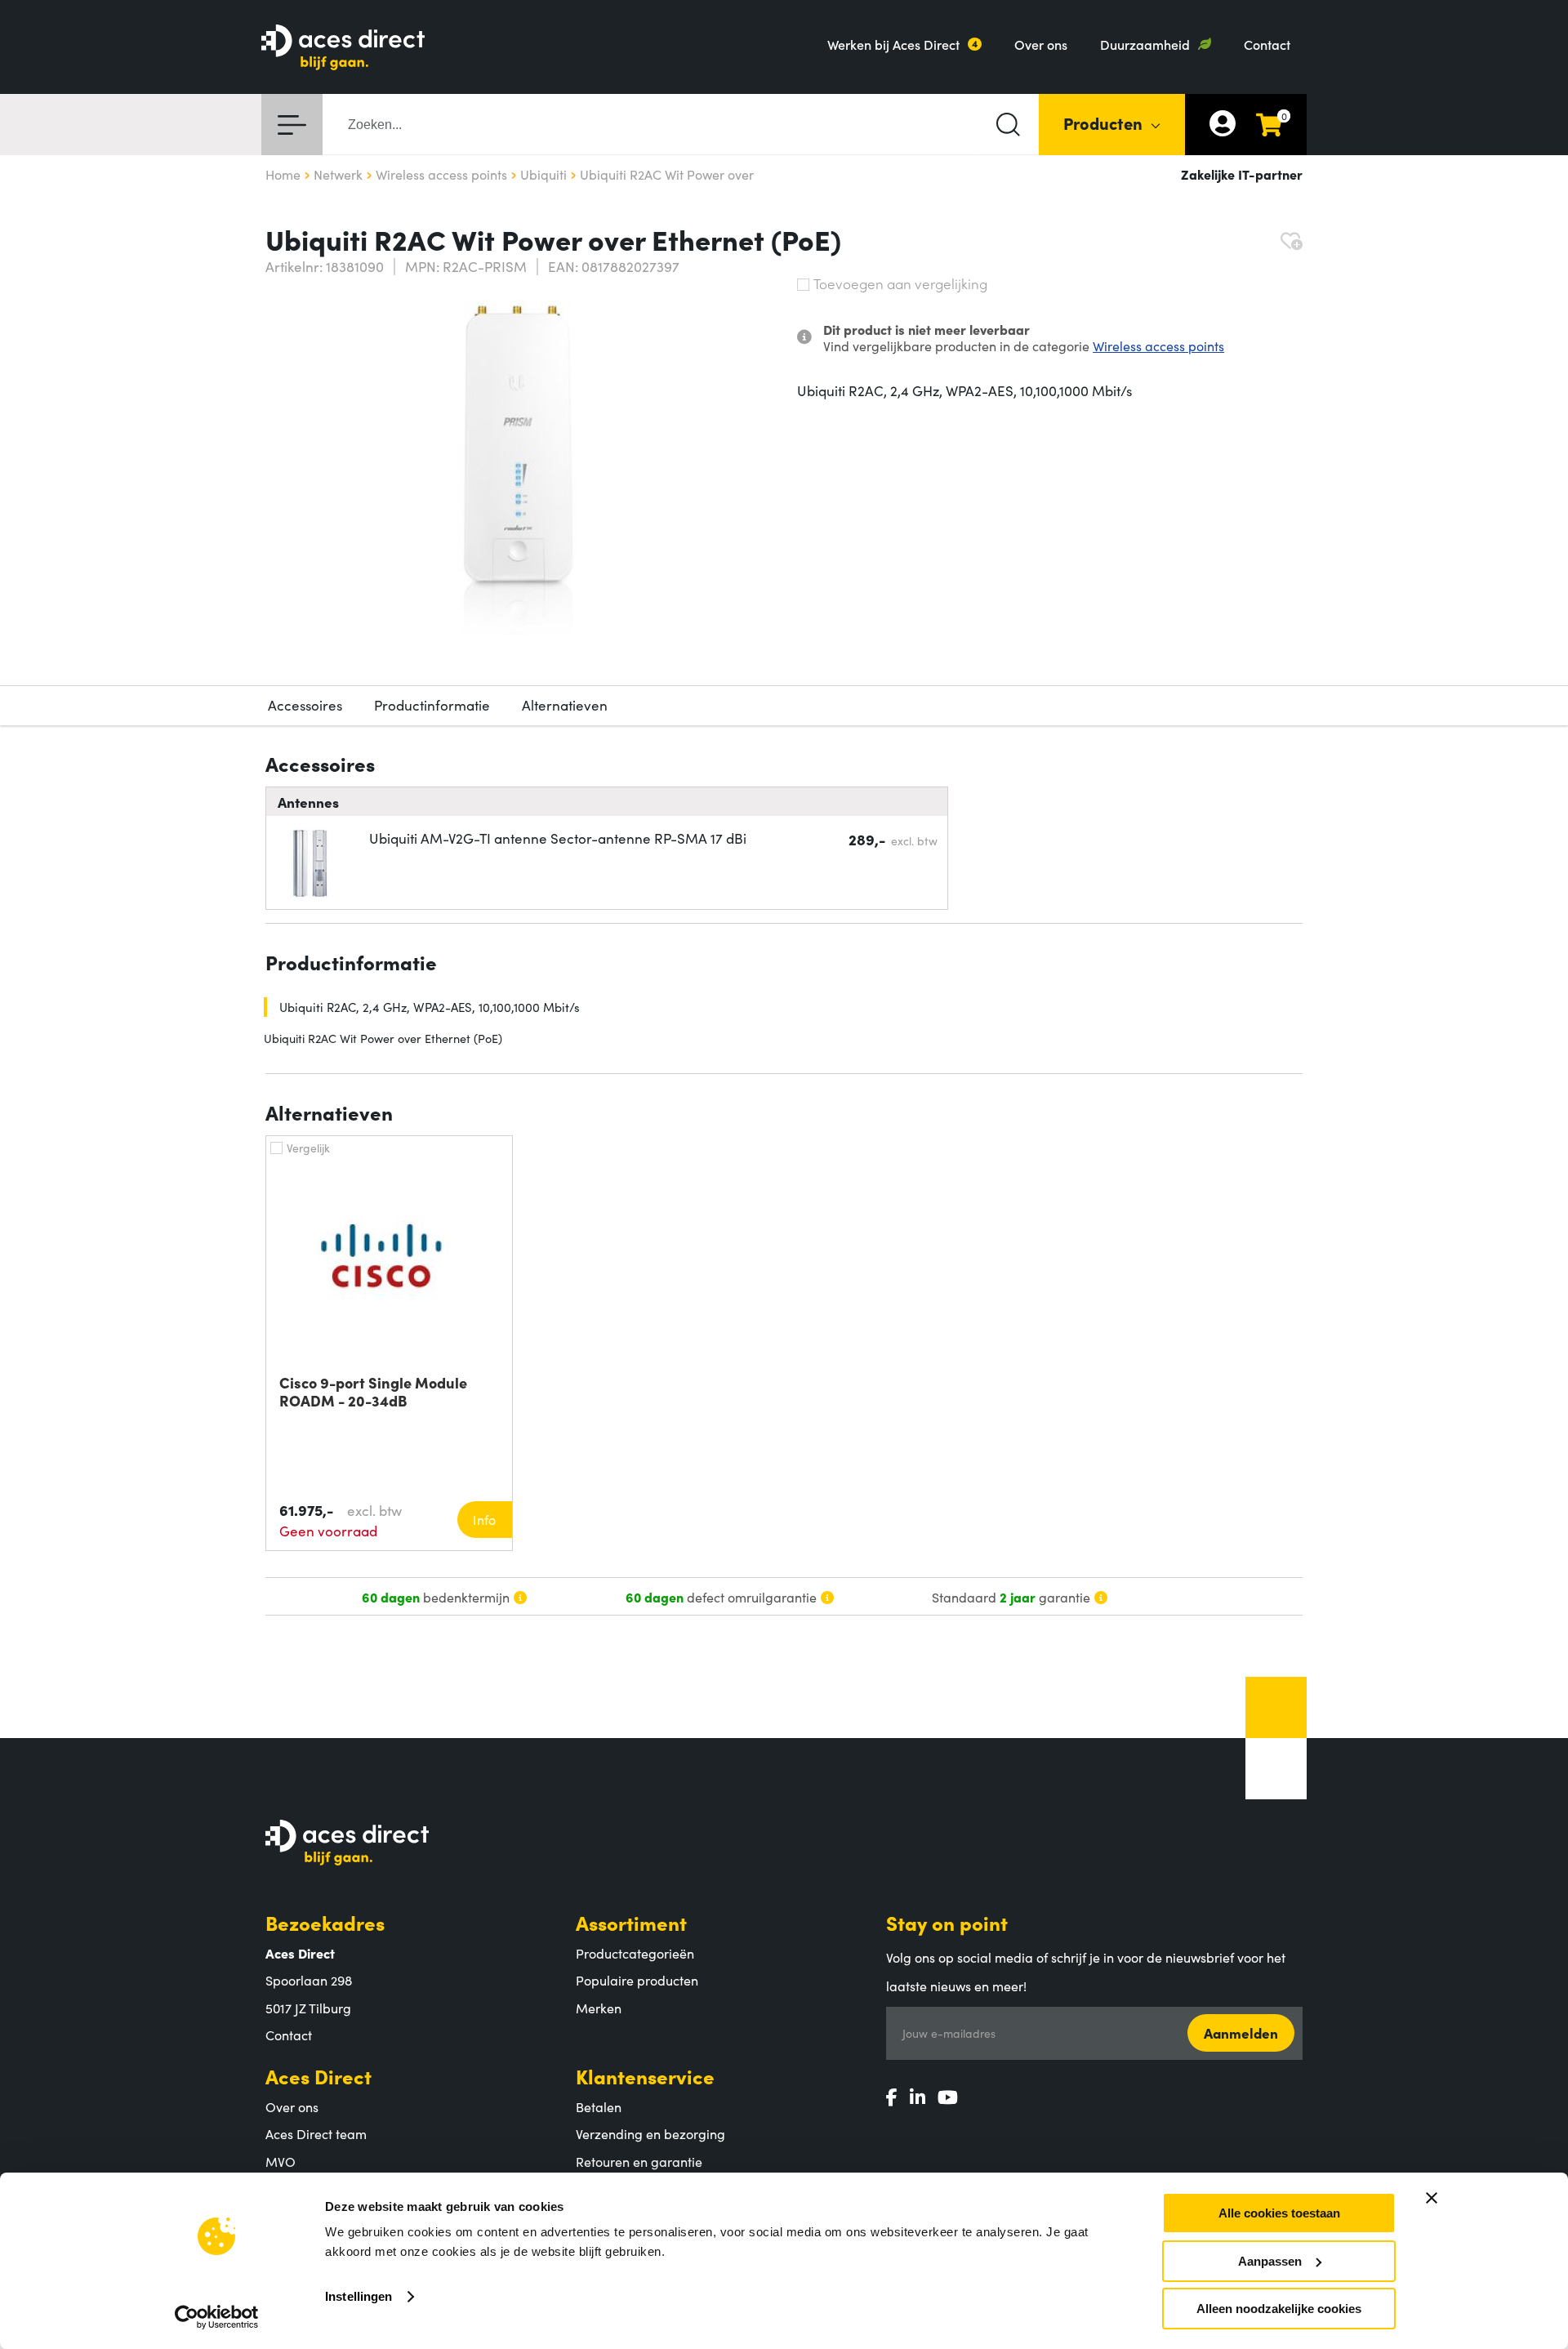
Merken (599, 2008)
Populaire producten (637, 1980)
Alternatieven (565, 705)
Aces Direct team (316, 2133)
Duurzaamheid (1145, 44)
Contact (1267, 44)
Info (484, 1519)
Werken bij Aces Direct (893, 44)
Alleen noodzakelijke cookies (1279, 2309)
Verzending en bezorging (650, 2133)
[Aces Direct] (343, 49)
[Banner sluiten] (1432, 2198)
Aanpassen (1270, 2261)
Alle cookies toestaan (1279, 2213)
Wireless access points (1158, 345)
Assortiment (631, 1922)
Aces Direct (318, 2076)
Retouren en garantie (639, 2161)
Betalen (599, 2106)
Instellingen (359, 2296)
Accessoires (305, 705)
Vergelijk (308, 1148)
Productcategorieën (635, 1953)
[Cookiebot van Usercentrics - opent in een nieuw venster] (217, 2317)
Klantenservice (645, 2076)
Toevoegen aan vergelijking (900, 283)
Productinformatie (432, 705)
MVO (281, 2161)
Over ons (1041, 44)
